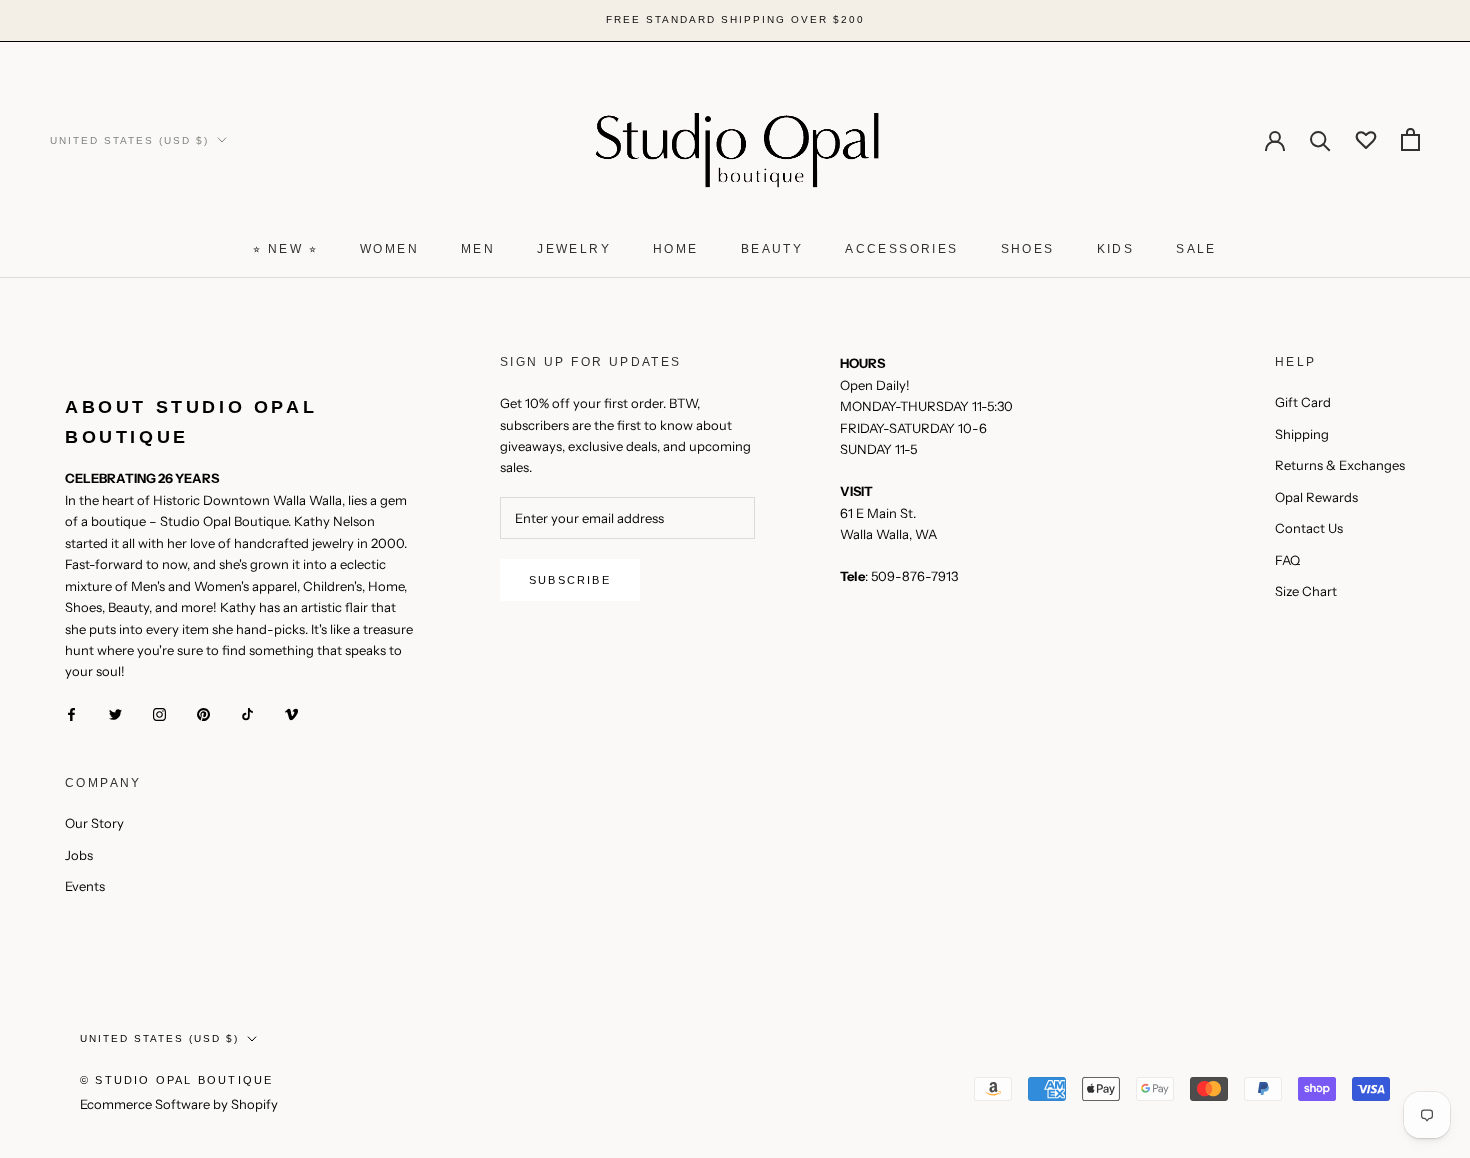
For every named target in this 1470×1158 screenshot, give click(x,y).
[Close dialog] (1013, 425)
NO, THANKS (885, 781)
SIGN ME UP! (885, 720)
